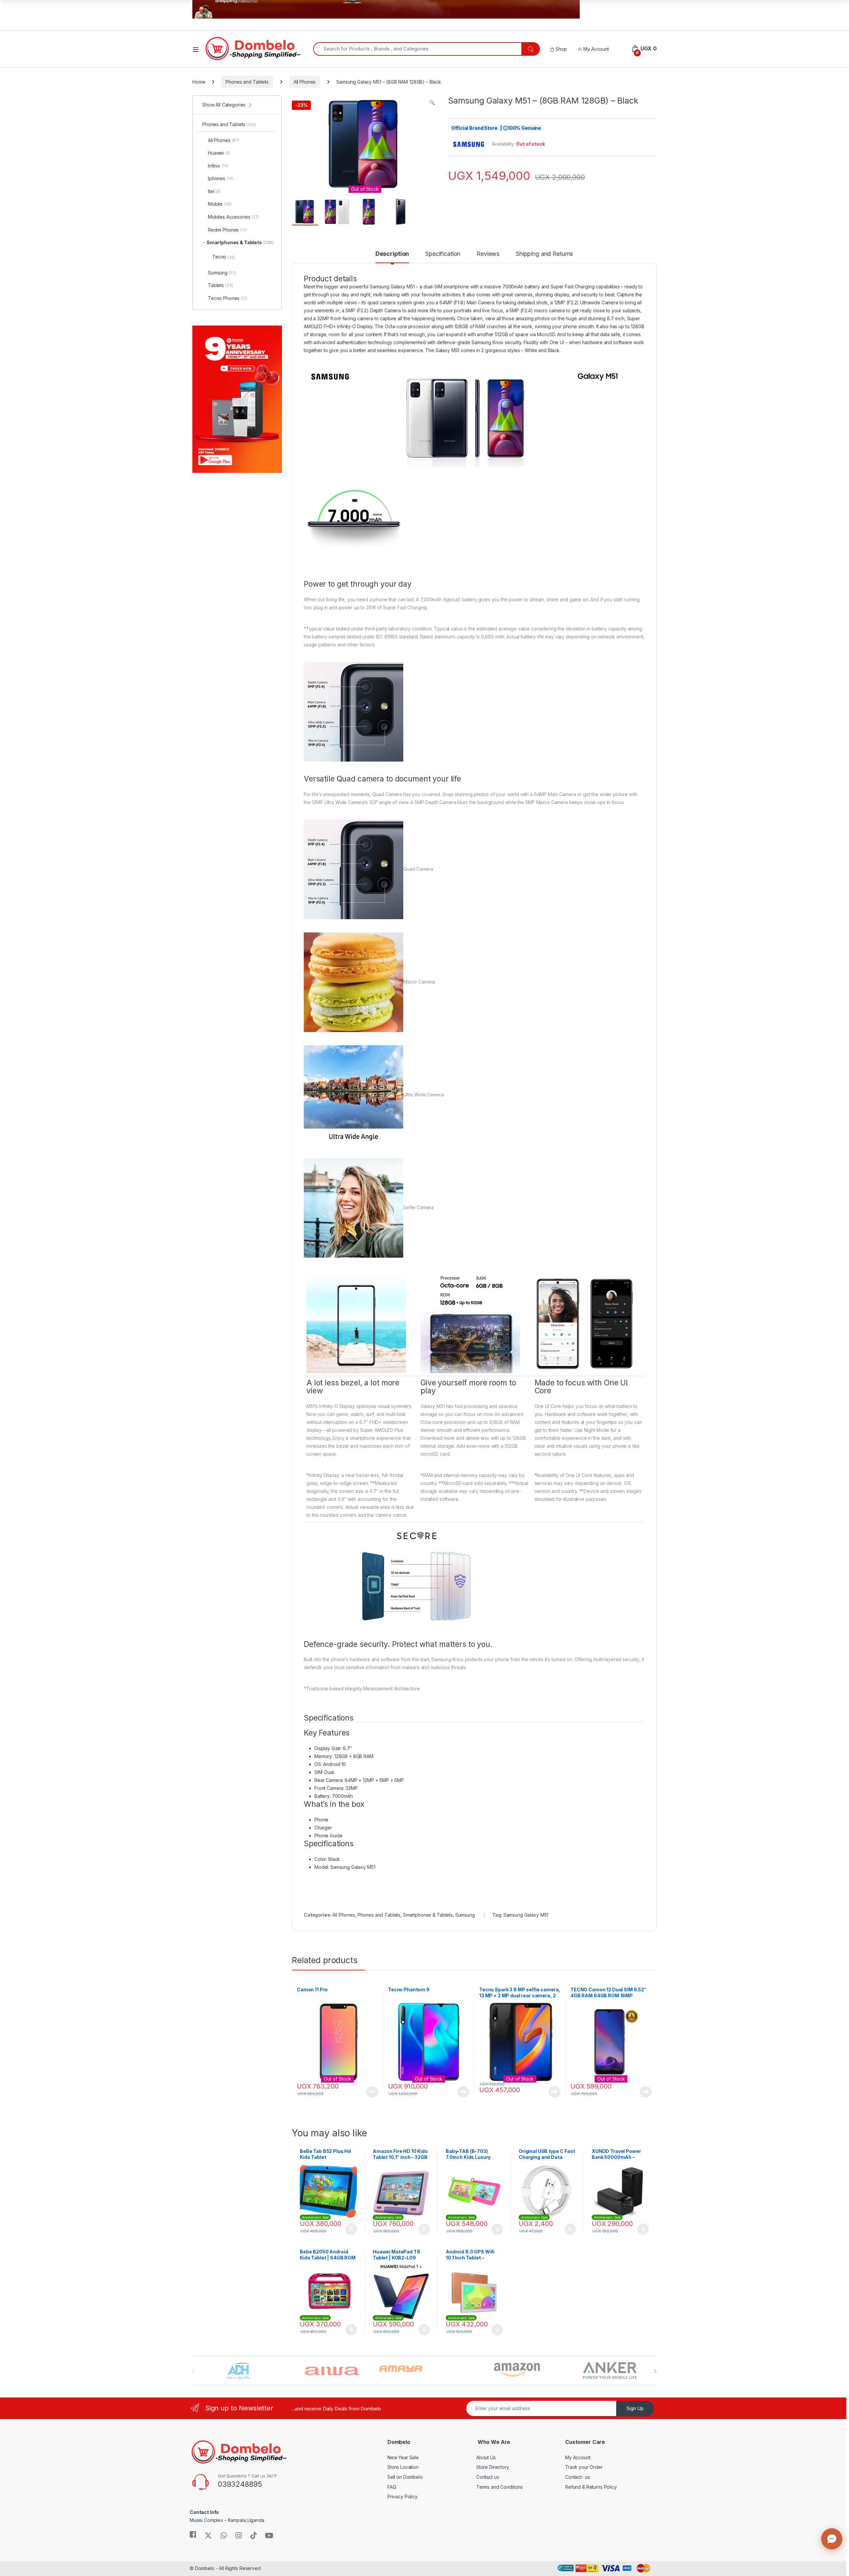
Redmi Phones (228, 230)
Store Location (403, 2467)
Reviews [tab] (488, 254)
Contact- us (577, 2477)
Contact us (488, 2477)
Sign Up (635, 2408)
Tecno (224, 257)
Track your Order (584, 2467)
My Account (595, 49)
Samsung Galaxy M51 (526, 1915)
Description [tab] (392, 254)
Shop (560, 49)
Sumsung (465, 1915)
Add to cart (351, 2229)
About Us (486, 2457)
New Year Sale (403, 2457)
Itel (214, 191)
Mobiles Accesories (233, 217)
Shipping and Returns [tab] (544, 254)
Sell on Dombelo (405, 2477)
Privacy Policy (402, 2497)
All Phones (305, 82)
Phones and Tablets (247, 82)
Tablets (220, 285)
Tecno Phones (228, 298)
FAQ (392, 2487)
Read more (372, 2092)
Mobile (220, 204)
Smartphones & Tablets (428, 1915)
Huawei (219, 153)
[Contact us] (832, 2539)
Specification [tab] (443, 254)
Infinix (218, 166)
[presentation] (655, 2371)
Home (199, 82)
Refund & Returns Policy (591, 2487)
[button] (432, 103)
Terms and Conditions (500, 2487)
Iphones (221, 178)
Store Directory (493, 2467)
